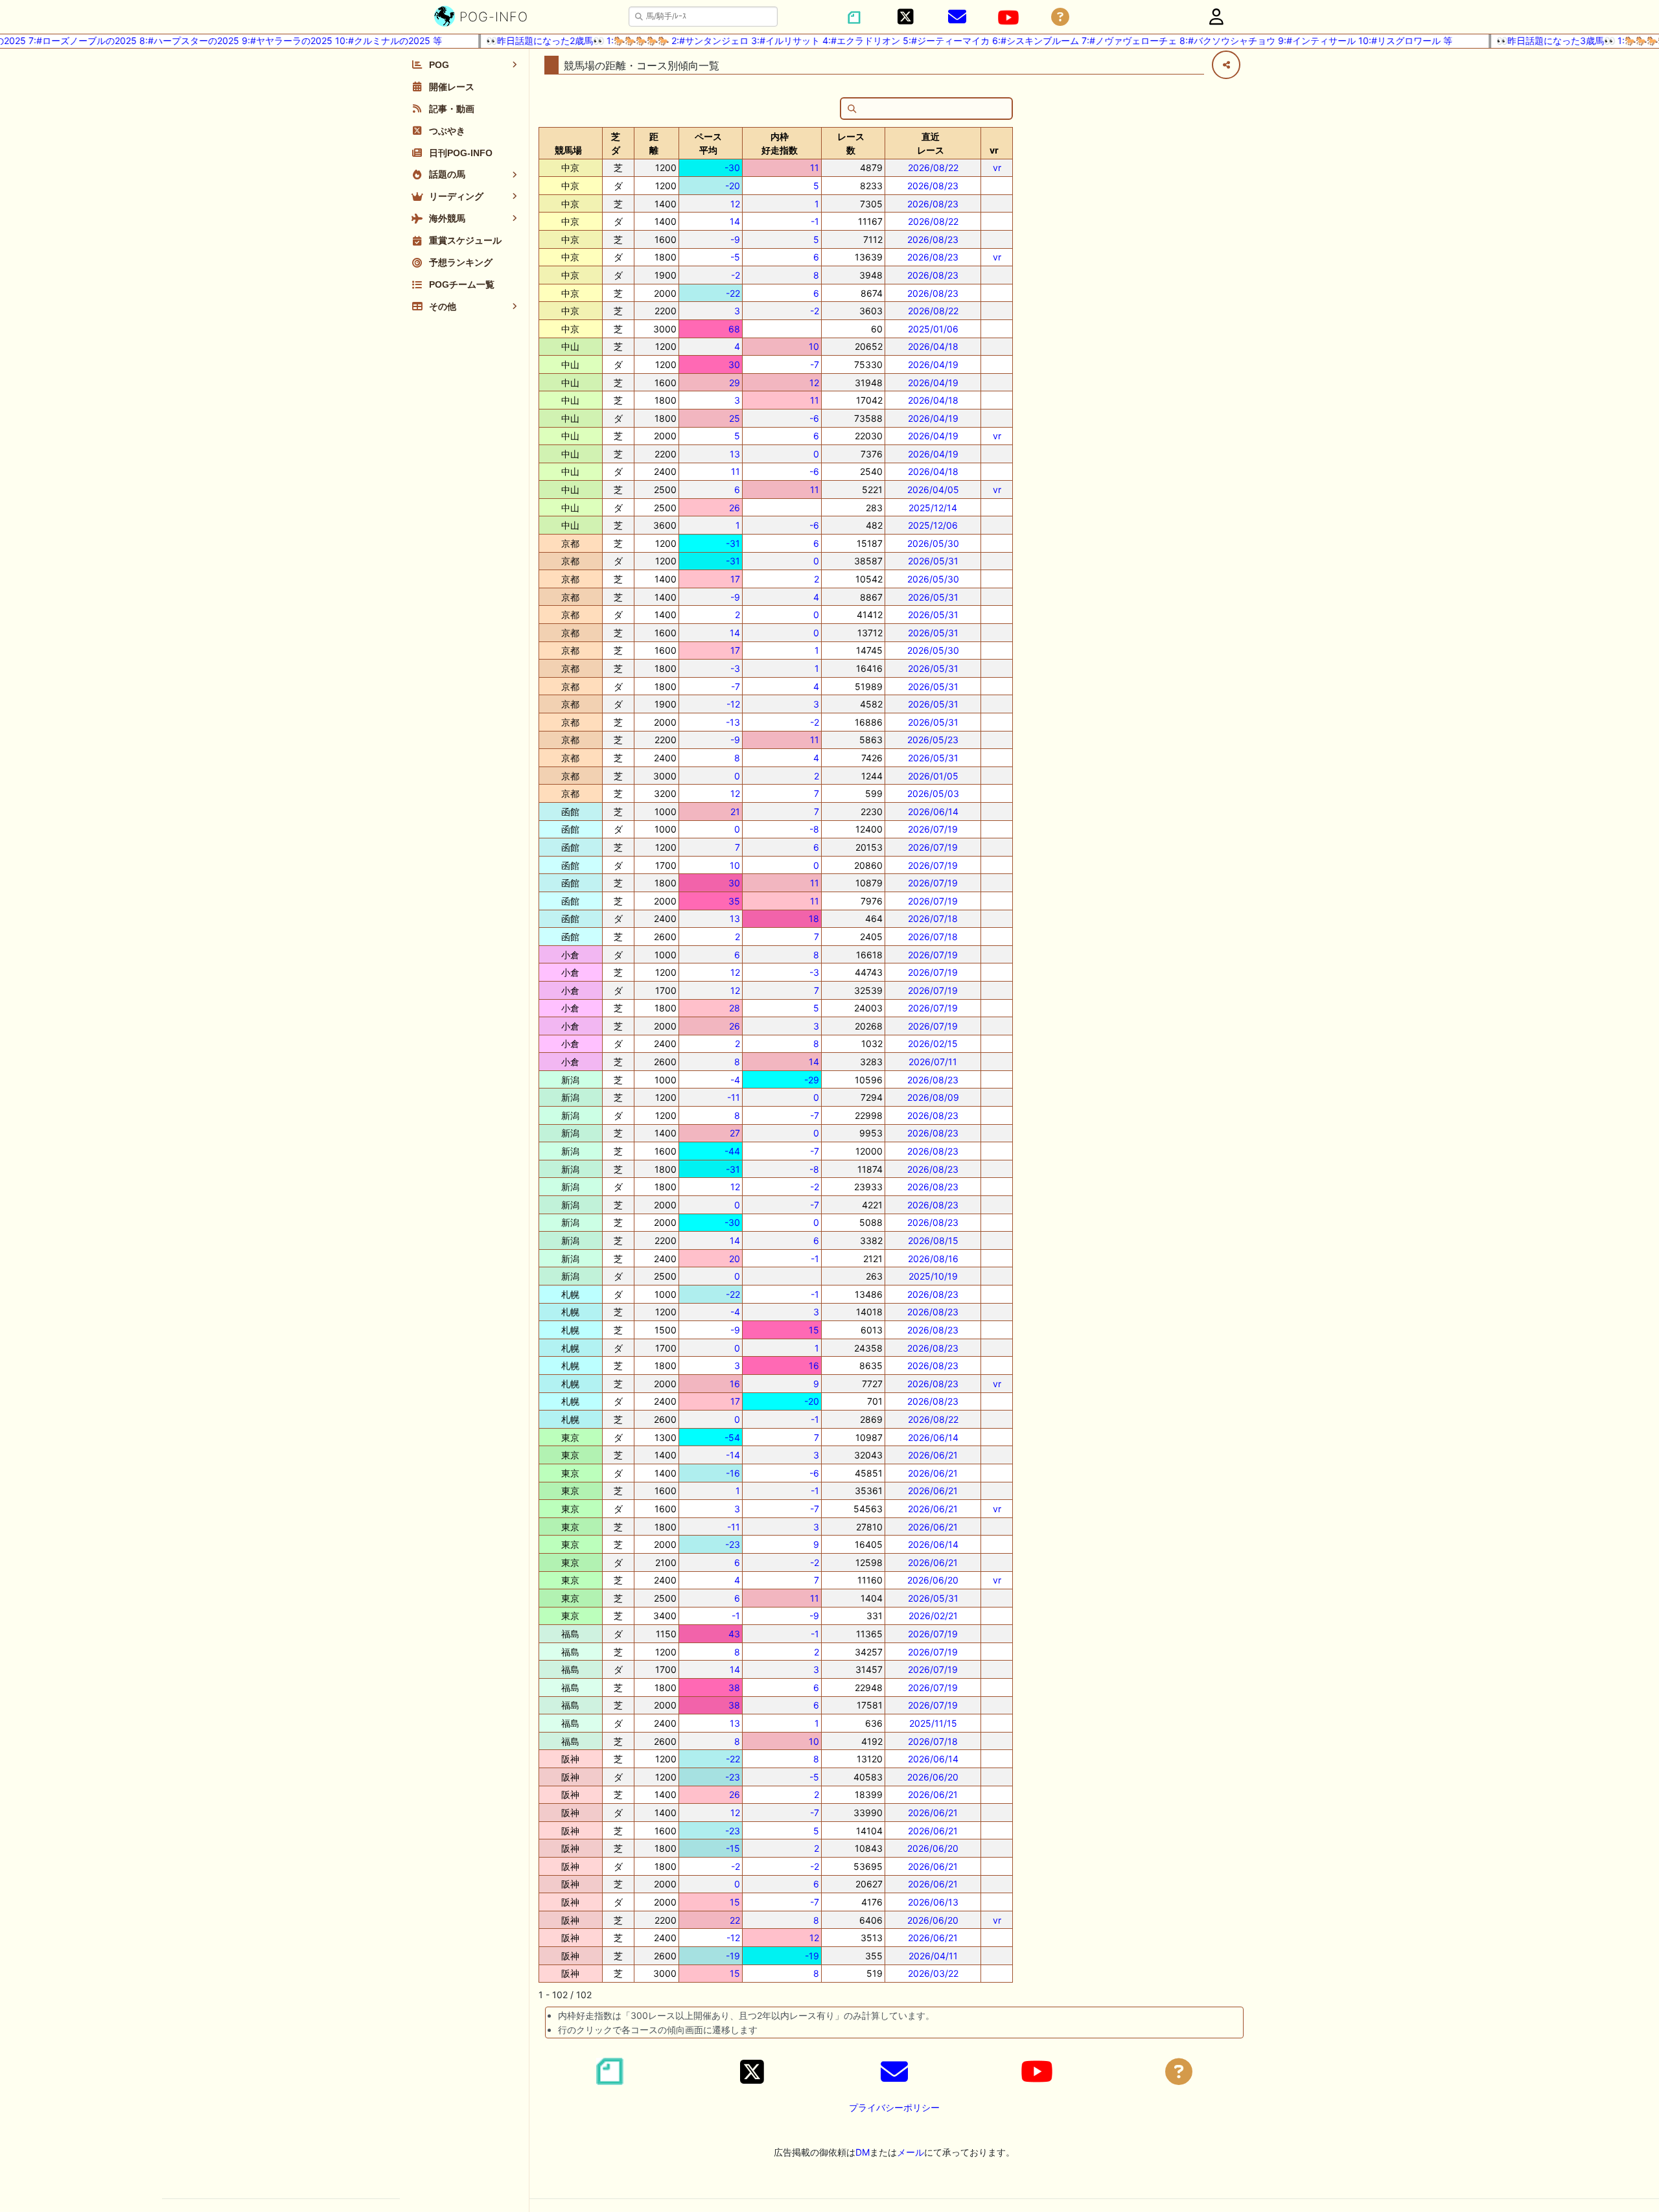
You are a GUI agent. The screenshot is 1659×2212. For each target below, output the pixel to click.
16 (814, 1365)
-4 (735, 1080)
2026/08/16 (933, 1259)
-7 (815, 364)
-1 (815, 221)
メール (911, 2152)
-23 (733, 1544)
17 (735, 579)
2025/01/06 (933, 329)
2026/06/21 (933, 1455)
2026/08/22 (933, 167)
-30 (732, 167)
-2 (736, 275)
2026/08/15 (933, 1240)
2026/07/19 (933, 829)
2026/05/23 (933, 740)
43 (734, 1634)
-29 (812, 1080)
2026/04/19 (933, 364)
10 (814, 346)
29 (735, 383)
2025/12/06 (933, 525)
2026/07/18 (933, 918)
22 (735, 1920)
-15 (733, 1848)
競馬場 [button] (568, 150)
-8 (814, 829)
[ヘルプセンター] (1060, 17)
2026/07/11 (933, 1062)
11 (815, 167)
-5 (735, 257)
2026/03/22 (933, 1973)
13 (735, 454)
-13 (733, 722)
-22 (733, 293)
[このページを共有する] (1226, 65)
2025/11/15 (933, 1723)
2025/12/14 (933, 508)
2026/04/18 (933, 346)
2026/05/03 (933, 793)
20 (735, 1259)
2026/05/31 (933, 561)
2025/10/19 (933, 1276)
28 (735, 1008)
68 (734, 329)
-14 (733, 1455)
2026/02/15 (933, 1043)
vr (997, 167)
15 (814, 1330)
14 (735, 221)
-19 (733, 1956)
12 (735, 204)
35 (734, 901)
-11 (734, 1097)
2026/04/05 (933, 490)
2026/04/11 (933, 1956)
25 (735, 418)
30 (734, 364)
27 (735, 1133)
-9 (735, 239)
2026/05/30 (933, 543)
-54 (732, 1437)
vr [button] (994, 150)
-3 (735, 668)
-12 (733, 704)
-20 (733, 186)
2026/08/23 (933, 186)
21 (735, 812)
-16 (733, 1473)
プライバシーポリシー (894, 2107)
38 (734, 1688)
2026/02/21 (933, 1616)
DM (863, 2152)
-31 (733, 543)
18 (814, 918)
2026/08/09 (933, 1097)
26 (735, 508)
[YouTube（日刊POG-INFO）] (1008, 17)
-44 (732, 1151)
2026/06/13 (933, 1902)
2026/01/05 (933, 776)
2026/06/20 (933, 1580)
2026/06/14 (933, 812)
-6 (814, 418)
